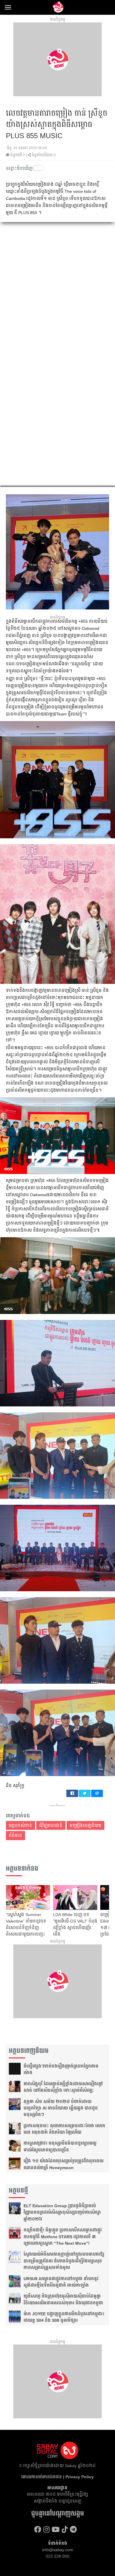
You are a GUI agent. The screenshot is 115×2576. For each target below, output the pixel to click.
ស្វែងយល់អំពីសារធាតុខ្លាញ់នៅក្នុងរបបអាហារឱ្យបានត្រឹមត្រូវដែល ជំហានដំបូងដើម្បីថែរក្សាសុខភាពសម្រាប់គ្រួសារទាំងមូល (64, 2261)
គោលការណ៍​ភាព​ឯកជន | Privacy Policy (57, 2477)
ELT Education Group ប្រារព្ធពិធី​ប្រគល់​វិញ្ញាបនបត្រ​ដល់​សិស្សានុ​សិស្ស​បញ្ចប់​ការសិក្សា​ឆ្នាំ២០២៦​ (62, 2212)
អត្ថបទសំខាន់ (20, 1825)
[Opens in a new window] (38, 2529)
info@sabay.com (58, 2550)
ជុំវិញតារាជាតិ (51, 1825)
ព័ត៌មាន (15, 1835)
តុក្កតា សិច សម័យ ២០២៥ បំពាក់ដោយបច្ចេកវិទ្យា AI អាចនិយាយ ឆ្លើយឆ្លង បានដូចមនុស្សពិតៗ (61, 2108)
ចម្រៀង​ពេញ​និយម (86, 1825)
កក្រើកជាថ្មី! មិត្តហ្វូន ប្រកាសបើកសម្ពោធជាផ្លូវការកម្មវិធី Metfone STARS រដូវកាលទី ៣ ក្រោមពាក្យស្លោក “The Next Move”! (63, 2237)
